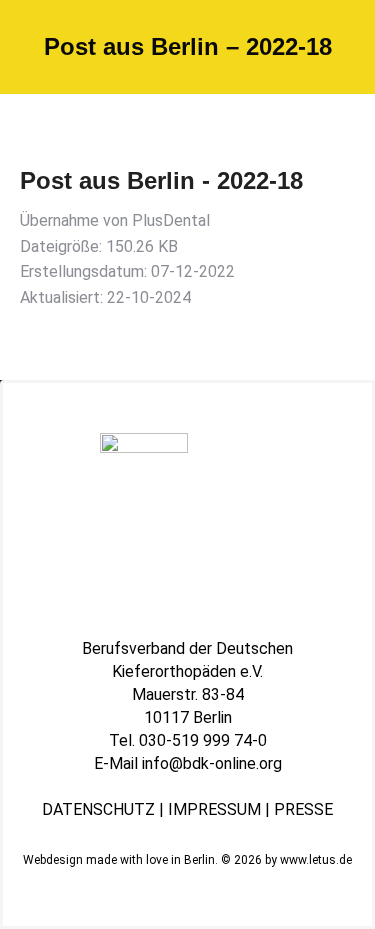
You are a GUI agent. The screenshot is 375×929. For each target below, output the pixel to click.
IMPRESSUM (214, 809)
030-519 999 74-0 (203, 740)
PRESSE (303, 809)
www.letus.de (316, 860)
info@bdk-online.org (212, 763)
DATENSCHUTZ (98, 809)
